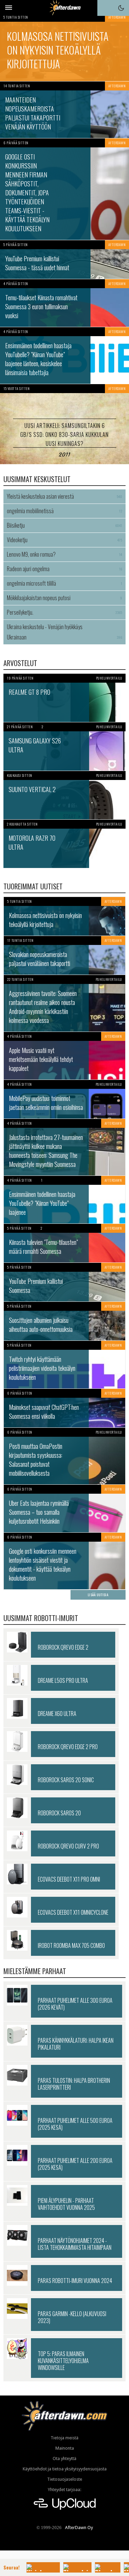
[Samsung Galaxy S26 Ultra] (64, 747)
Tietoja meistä (64, 2438)
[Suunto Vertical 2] (64, 795)
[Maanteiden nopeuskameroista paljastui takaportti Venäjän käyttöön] (64, 110)
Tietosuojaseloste (65, 2479)
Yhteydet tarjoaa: (64, 2490)
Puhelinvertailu (109, 678)
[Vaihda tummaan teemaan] (121, 8)
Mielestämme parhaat (35, 1971)
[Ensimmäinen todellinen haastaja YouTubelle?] (64, 355)
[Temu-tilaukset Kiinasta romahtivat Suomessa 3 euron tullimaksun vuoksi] (64, 303)
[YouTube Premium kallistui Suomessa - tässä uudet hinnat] (64, 260)
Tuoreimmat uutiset (33, 886)
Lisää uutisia (98, 1595)
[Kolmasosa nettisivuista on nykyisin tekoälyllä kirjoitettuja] (64, 47)
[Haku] (105, 8)
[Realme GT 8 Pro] (64, 698)
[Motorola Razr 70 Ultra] (64, 844)
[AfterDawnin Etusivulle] (64, 8)
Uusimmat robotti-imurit (41, 1618)
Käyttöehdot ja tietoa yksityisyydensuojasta (65, 2469)
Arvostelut (20, 663)
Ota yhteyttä (64, 2458)
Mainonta (65, 2448)
